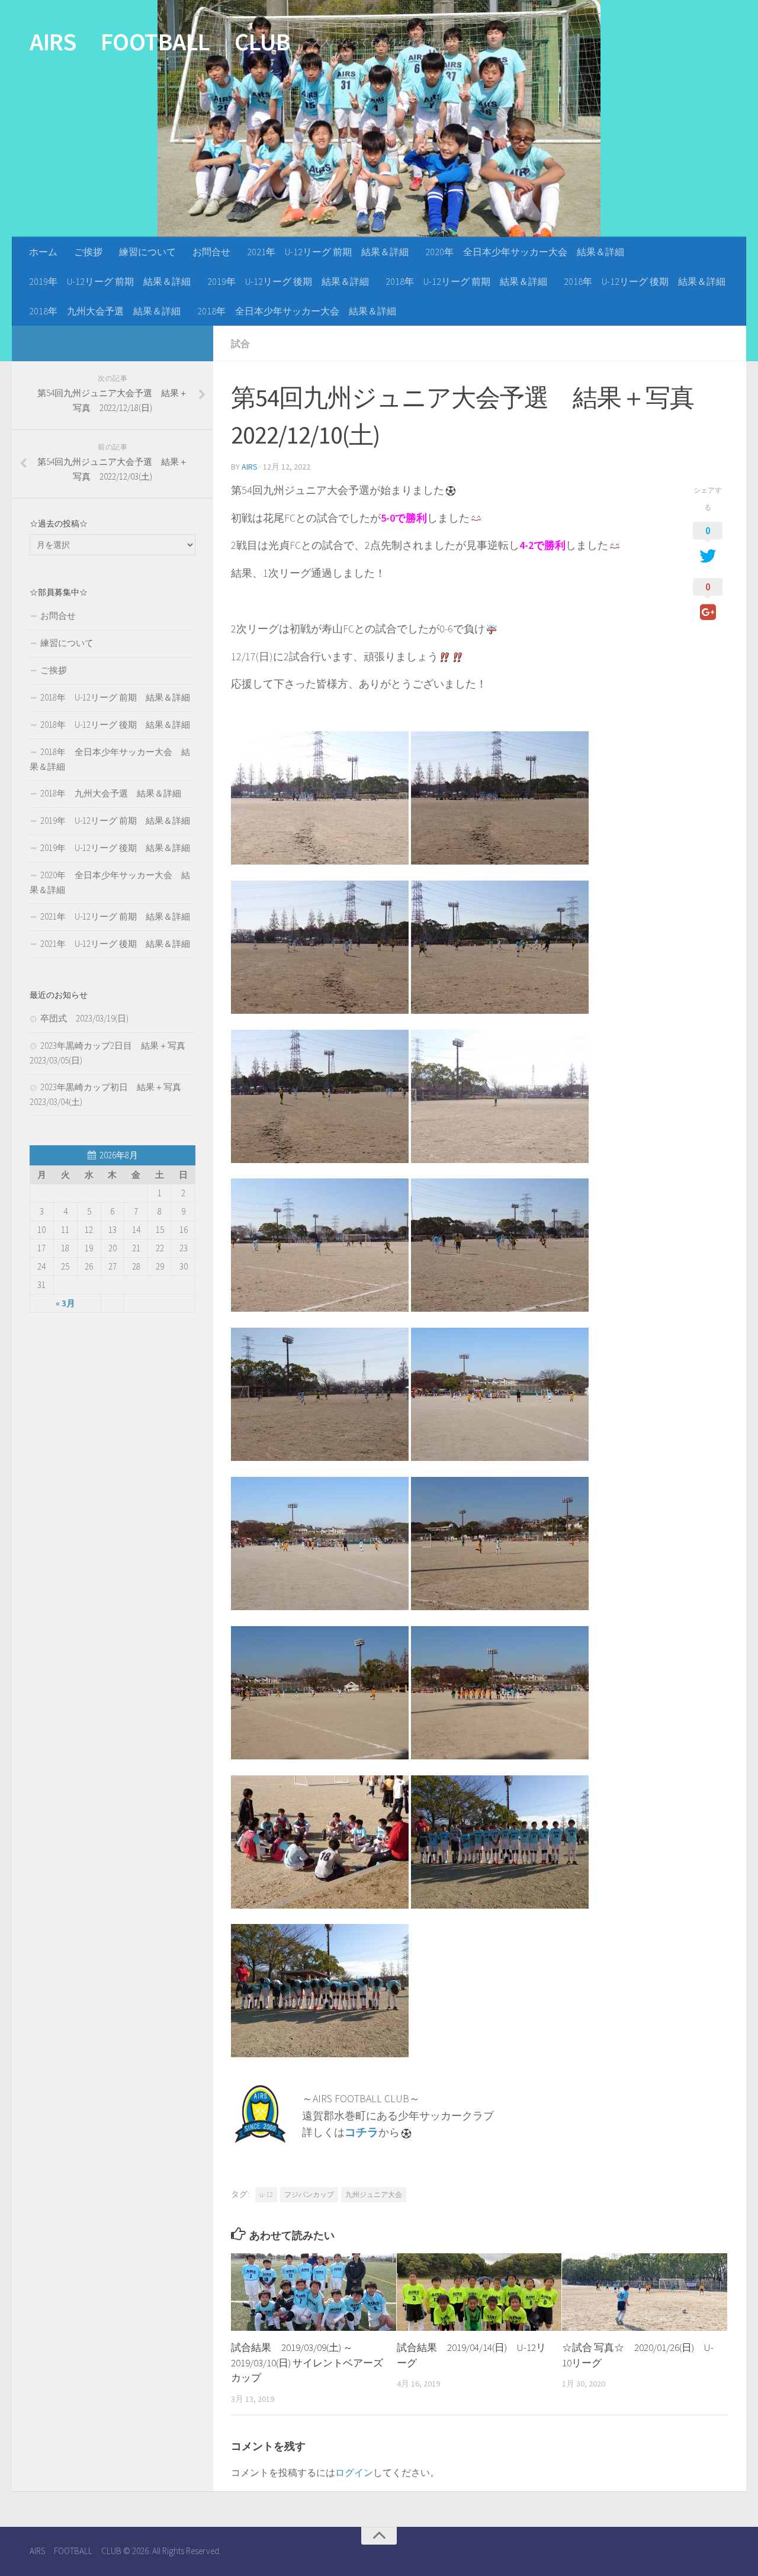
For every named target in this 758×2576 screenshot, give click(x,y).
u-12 (266, 2194)
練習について (147, 252)
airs (250, 467)
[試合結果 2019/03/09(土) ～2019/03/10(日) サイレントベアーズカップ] (314, 2292)
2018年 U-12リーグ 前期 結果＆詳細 (466, 281)
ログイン (354, 2472)
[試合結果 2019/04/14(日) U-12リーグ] (479, 2292)
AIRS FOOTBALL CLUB (160, 41)
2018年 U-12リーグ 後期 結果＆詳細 (645, 281)
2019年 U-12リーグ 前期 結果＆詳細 (110, 281)
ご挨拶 (88, 252)
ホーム (43, 252)
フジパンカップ (309, 2194)
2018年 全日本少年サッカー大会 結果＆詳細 (297, 311)
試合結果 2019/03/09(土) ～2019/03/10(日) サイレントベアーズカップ (307, 2363)
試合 (240, 343)
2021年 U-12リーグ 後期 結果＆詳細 (115, 944)
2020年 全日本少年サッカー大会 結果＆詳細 (525, 252)
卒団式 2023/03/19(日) (84, 1018)
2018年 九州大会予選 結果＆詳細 (105, 311)
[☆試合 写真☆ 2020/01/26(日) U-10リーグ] (645, 2292)
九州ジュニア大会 (374, 2194)
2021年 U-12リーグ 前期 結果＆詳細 (328, 252)
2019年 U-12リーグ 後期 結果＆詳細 (288, 281)
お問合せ (211, 252)
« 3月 (65, 1303)
